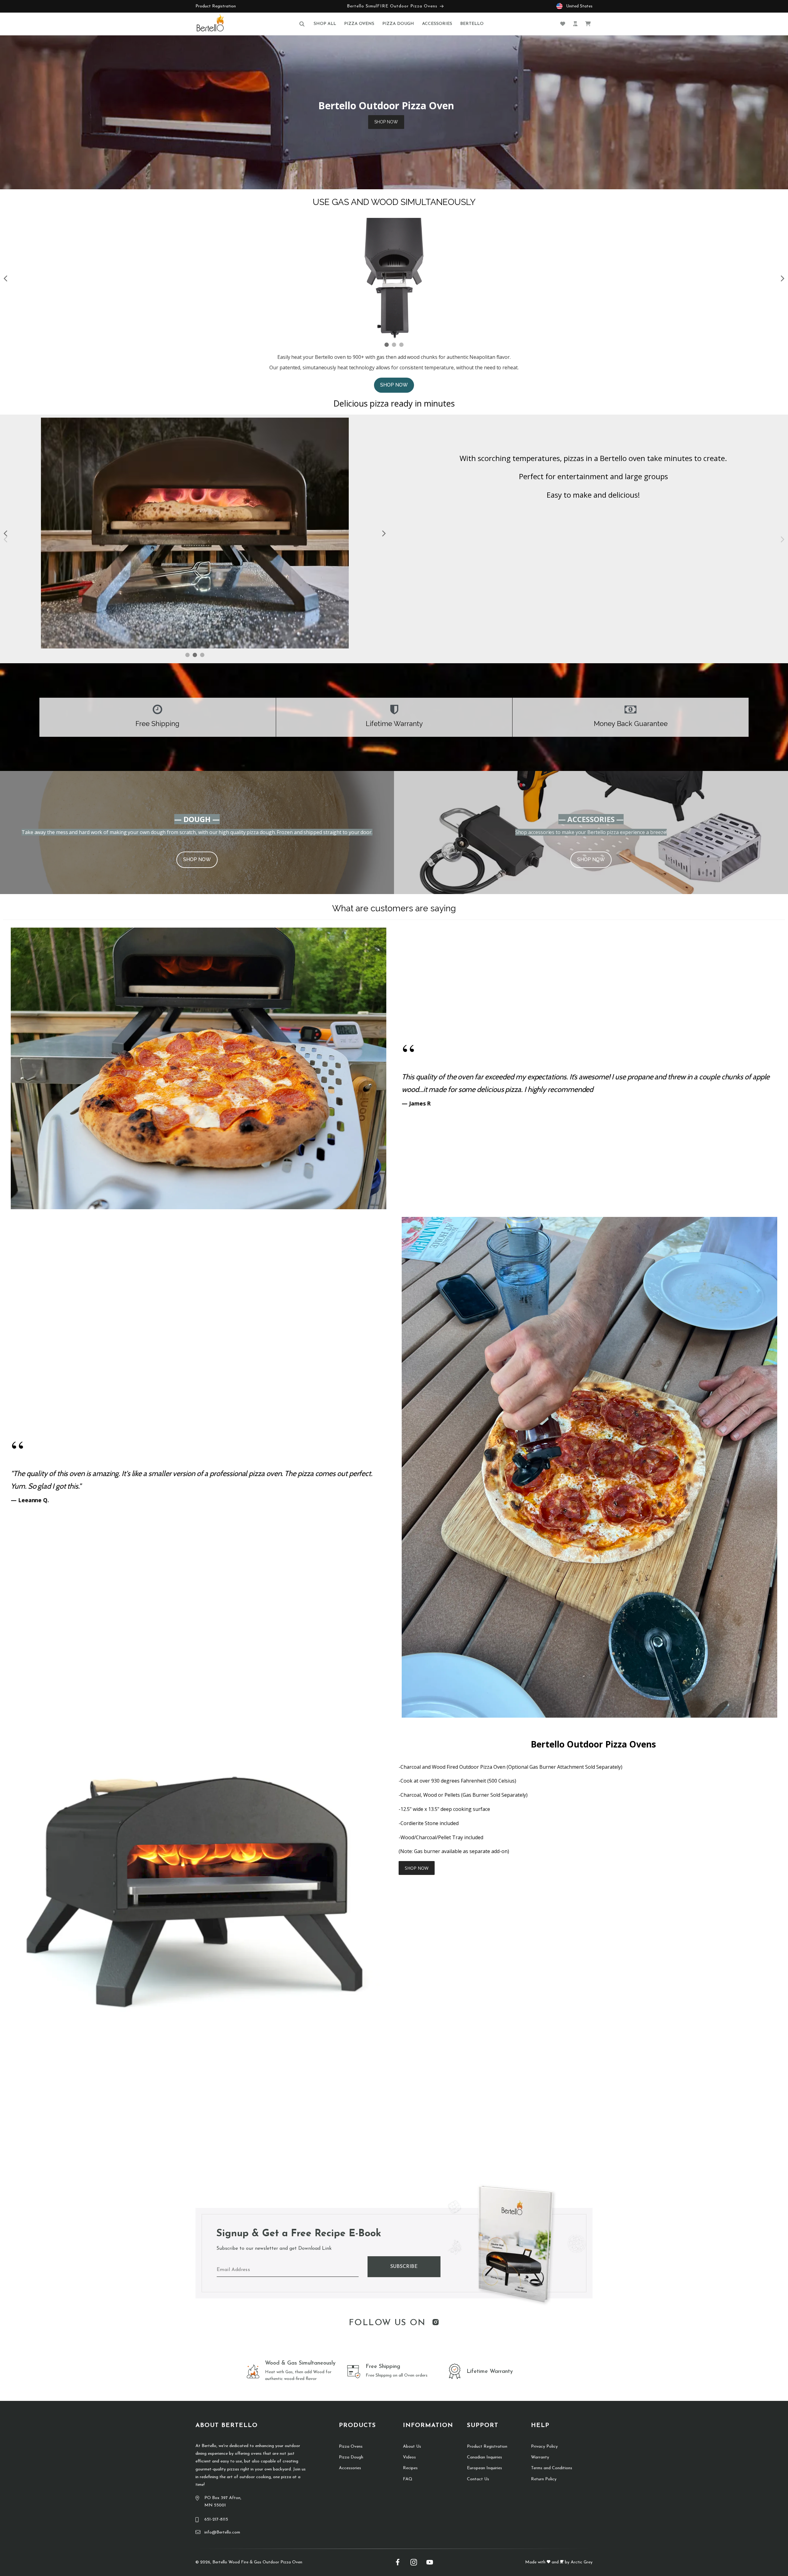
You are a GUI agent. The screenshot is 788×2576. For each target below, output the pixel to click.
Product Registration (216, 6)
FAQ (408, 2479)
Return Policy (544, 2479)
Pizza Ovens (351, 2447)
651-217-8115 (216, 2520)
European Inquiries (484, 2468)
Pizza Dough (351, 2457)
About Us (412, 2447)
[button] (302, 24)
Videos (409, 2457)
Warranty (540, 2457)
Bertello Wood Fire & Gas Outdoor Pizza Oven (257, 2562)
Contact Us (478, 2479)
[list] (589, 1147)
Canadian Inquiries (484, 2457)
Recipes (410, 2468)
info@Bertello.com (222, 2532)
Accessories (350, 2468)
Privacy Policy (544, 2447)
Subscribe (404, 2267)
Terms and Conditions (552, 2468)
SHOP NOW (386, 122)
